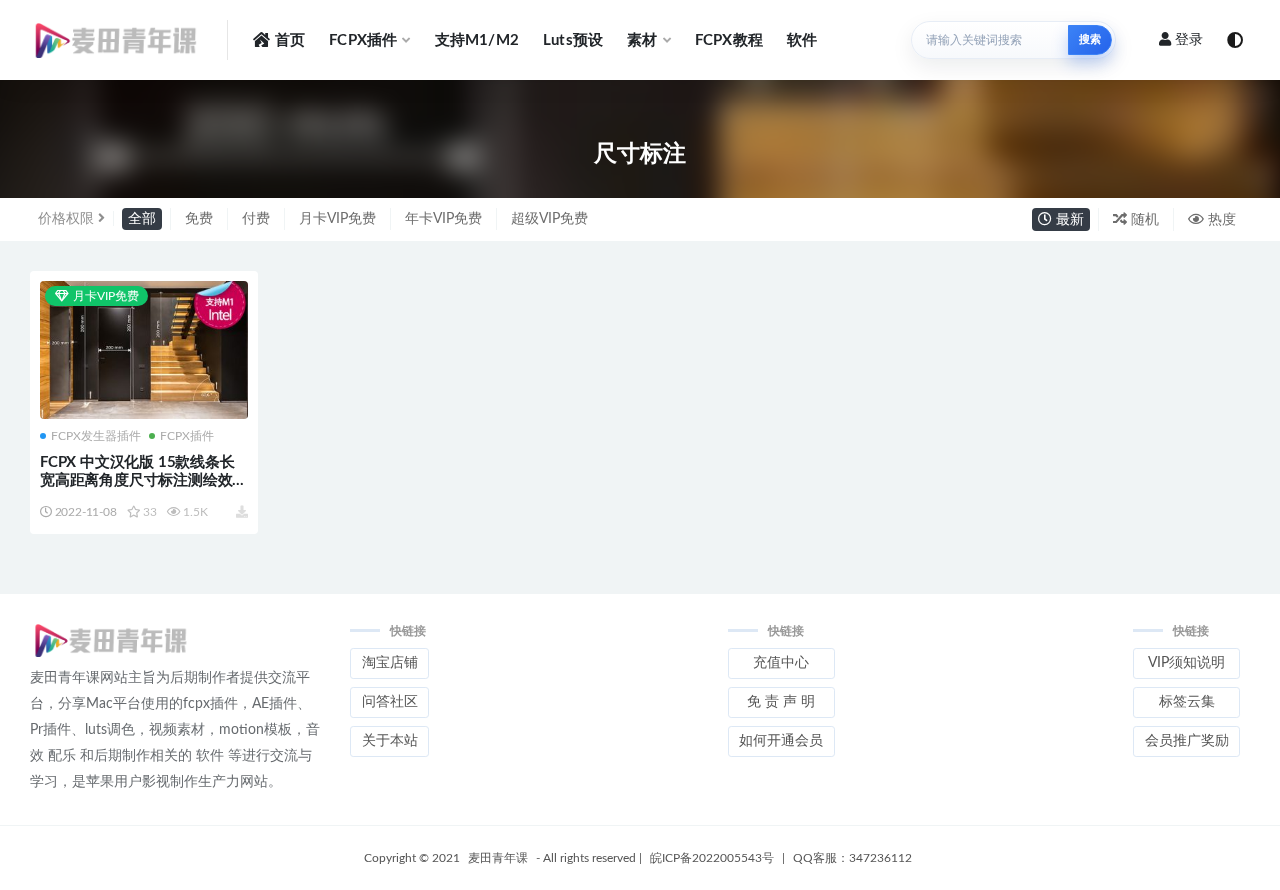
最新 (1068, 220)
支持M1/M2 (477, 40)
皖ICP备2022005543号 (712, 858)
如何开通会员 (781, 741)
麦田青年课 (498, 858)
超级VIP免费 (549, 219)
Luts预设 (573, 40)
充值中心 (781, 663)
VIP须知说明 (1186, 663)
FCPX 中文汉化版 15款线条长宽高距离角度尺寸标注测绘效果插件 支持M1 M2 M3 (143, 480)
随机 (1143, 220)
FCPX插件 (363, 40)
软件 (802, 40)
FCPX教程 (729, 40)
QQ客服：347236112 (852, 858)
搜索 (1090, 39)
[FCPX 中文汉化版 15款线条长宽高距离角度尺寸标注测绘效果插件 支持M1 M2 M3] (144, 350)
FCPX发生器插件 (96, 436)
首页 (290, 40)
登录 (1189, 40)
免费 (199, 219)
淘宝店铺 (390, 663)
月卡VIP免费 (337, 219)
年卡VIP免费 (443, 219)
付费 (256, 219)
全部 (142, 219)
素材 (642, 40)
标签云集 (1187, 702)
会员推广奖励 (1187, 741)
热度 (1220, 220)
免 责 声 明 (781, 702)
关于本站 (390, 741)
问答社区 (390, 702)
